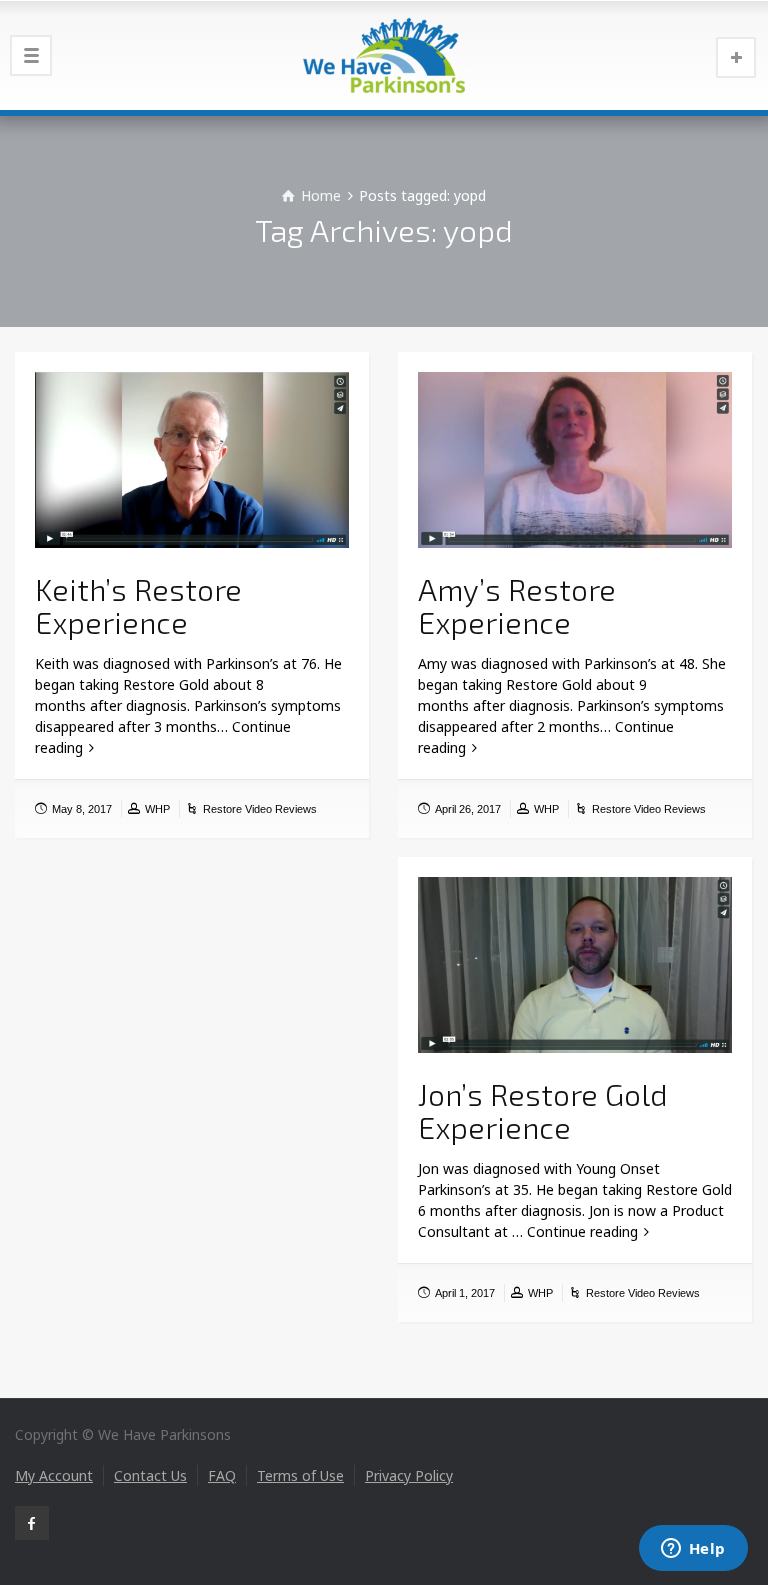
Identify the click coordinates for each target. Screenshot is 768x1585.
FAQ (222, 1475)
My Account (54, 1475)
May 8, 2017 (82, 809)
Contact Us (150, 1475)
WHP (157, 809)
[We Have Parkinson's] (384, 55)
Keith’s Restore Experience (138, 605)
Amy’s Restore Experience (517, 605)
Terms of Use (300, 1475)
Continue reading (582, 1231)
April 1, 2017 (465, 1293)
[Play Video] (192, 460)
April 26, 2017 (468, 809)
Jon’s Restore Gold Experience (543, 1110)
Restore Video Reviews (260, 809)
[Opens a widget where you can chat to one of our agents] (693, 1550)
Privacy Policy (409, 1475)
